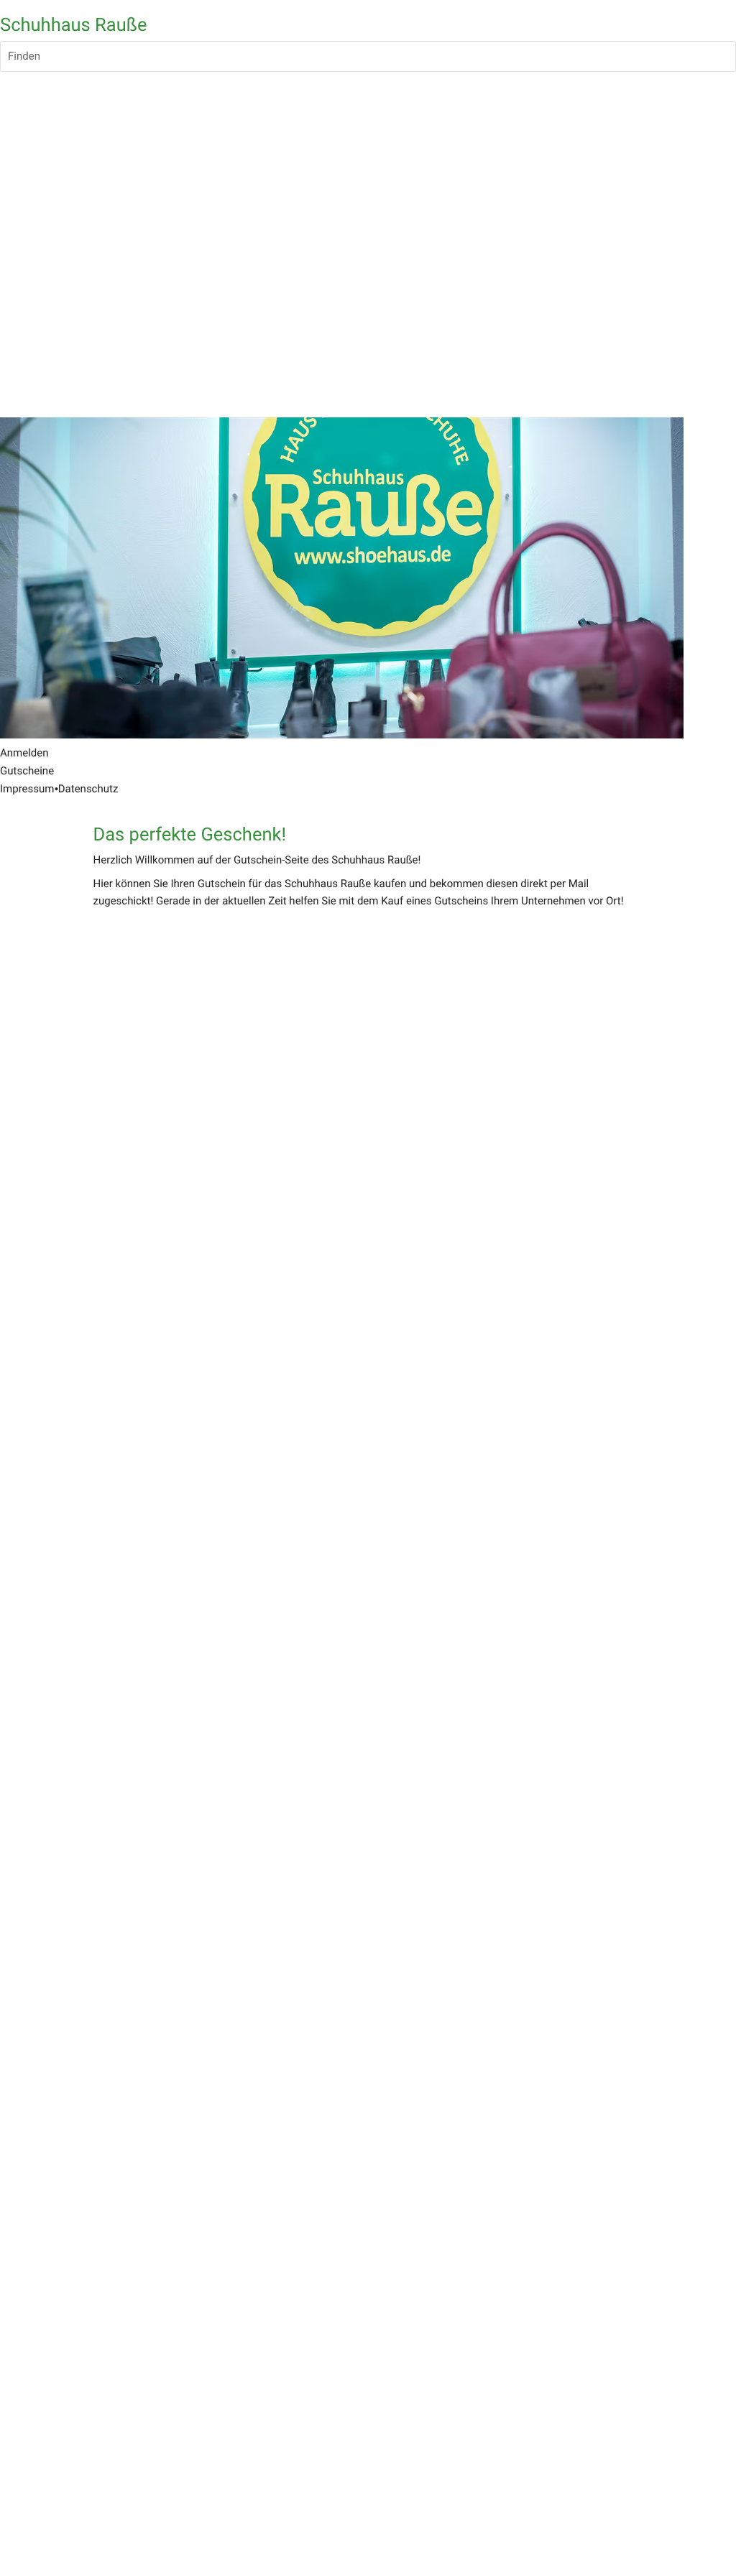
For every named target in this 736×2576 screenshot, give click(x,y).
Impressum (27, 789)
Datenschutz (88, 789)
